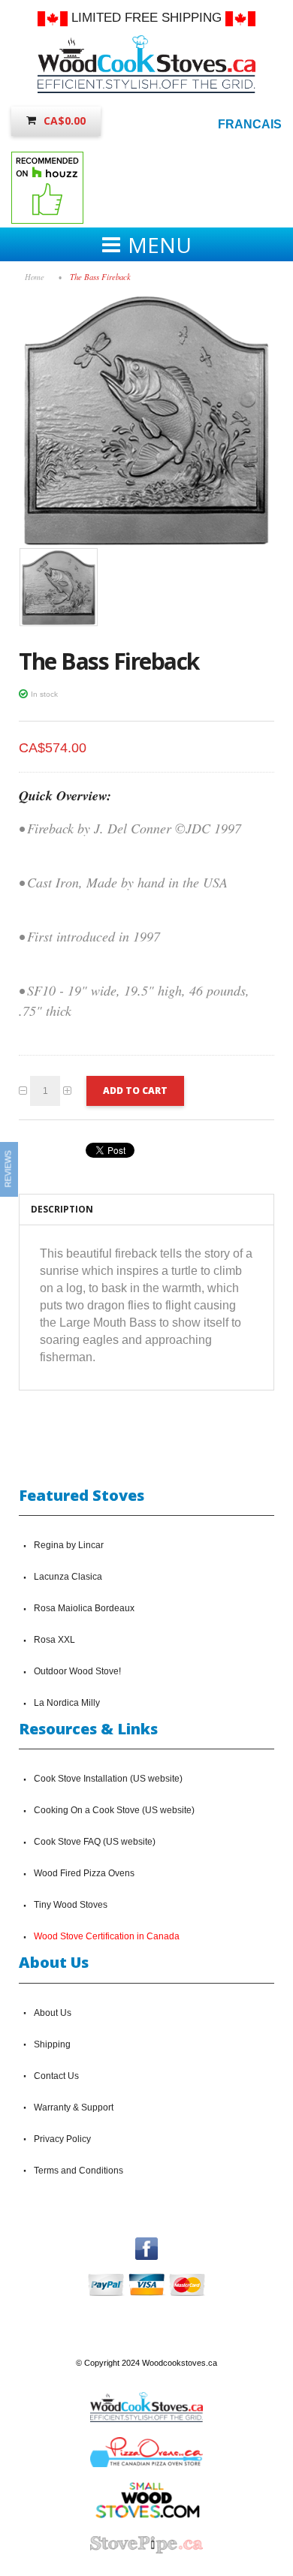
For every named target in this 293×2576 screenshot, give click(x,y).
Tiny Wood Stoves (71, 1905)
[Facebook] (146, 2244)
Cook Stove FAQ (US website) (95, 1842)
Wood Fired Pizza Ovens (84, 1873)
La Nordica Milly (67, 1703)
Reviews (8, 1169)
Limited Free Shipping (146, 18)
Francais (250, 124)
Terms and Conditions (79, 2171)
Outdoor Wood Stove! (77, 1671)
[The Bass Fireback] (146, 300)
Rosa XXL (54, 1640)
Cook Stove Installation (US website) (108, 1779)
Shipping (52, 2044)
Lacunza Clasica (68, 1577)
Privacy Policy (62, 2139)
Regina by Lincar (69, 1545)
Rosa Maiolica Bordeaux (84, 1608)
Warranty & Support (74, 2107)
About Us (53, 2013)
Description (62, 1209)
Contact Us (56, 2076)
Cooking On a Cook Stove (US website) (114, 1810)
